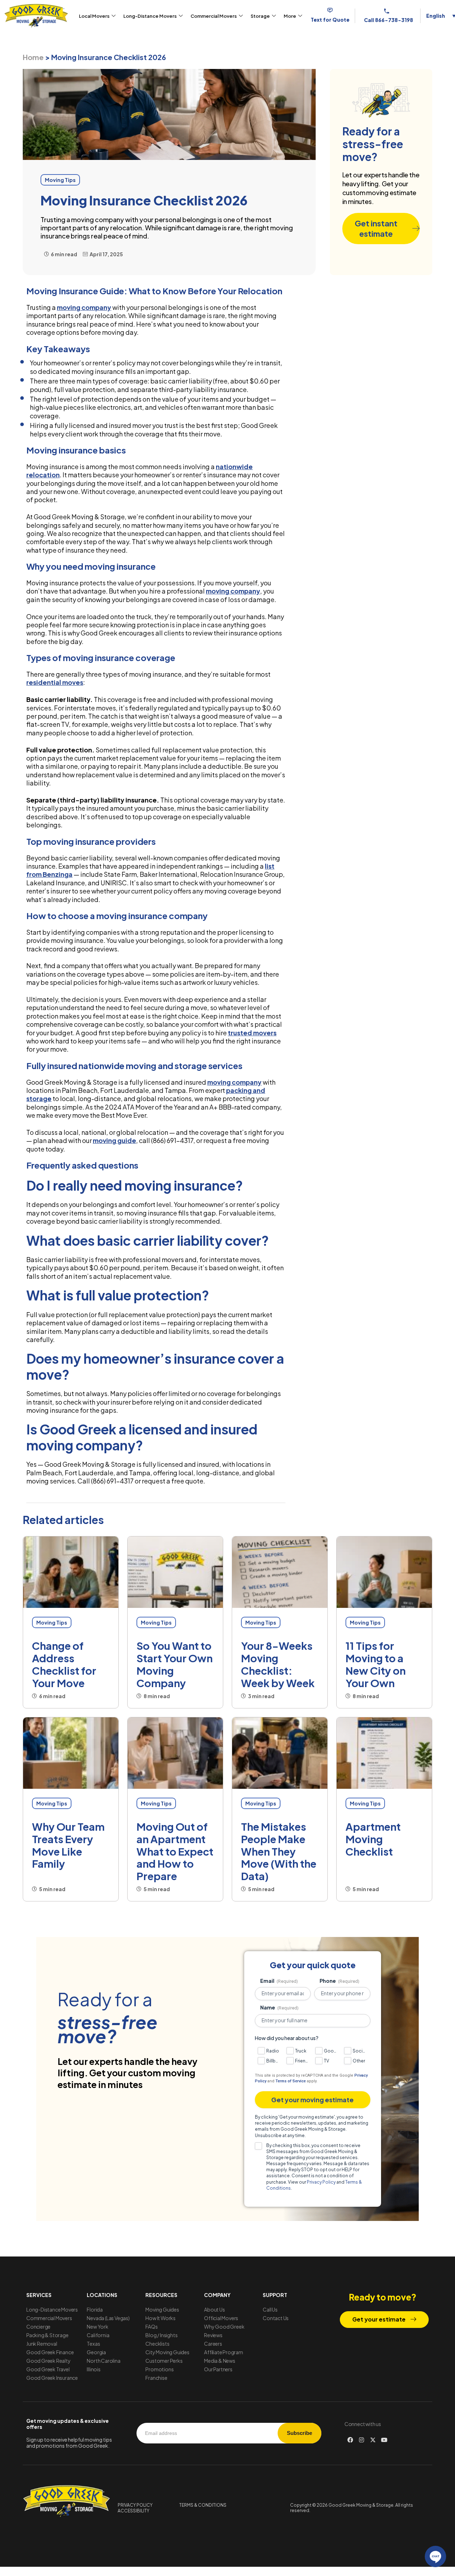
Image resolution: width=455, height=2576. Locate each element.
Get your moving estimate (312, 2100)
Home (33, 57)
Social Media (360, 2051)
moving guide (114, 1140)
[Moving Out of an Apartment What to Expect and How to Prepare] (175, 1753)
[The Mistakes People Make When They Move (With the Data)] (280, 1753)
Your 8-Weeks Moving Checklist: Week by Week (278, 1664)
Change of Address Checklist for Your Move (64, 1664)
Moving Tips (52, 1622)
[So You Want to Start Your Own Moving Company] (175, 1572)
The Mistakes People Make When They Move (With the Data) (279, 1851)
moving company (84, 307)
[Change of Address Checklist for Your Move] (71, 1572)
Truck (301, 2051)
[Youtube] (384, 2440)
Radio (273, 2051)
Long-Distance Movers (150, 16)
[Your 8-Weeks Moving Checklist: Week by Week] (280, 1572)
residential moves (55, 682)
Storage (260, 16)
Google (331, 2051)
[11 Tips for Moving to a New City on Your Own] (384, 1572)
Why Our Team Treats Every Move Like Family (68, 1845)
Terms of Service (291, 2081)
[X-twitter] (373, 2440)
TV (326, 2061)
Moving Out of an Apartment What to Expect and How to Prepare (175, 1851)
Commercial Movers (214, 16)
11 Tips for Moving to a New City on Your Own (376, 1664)
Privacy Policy (321, 2182)
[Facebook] (350, 2440)
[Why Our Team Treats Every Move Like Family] (71, 1753)
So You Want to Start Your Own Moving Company (175, 1664)
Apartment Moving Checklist (373, 1839)
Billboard (274, 2061)
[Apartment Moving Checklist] (384, 1753)
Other (359, 2061)
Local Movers (94, 16)
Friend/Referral (302, 2061)
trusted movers (252, 1033)
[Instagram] (362, 2440)
